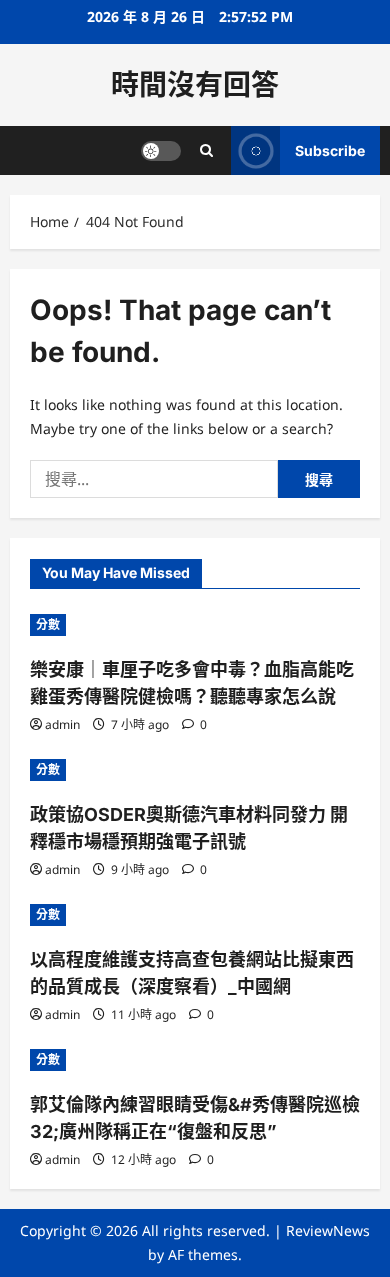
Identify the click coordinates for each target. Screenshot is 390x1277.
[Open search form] (206, 150)
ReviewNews (328, 1230)
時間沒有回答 (195, 85)
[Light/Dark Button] (161, 151)
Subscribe (330, 150)
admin (62, 724)
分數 (48, 624)
